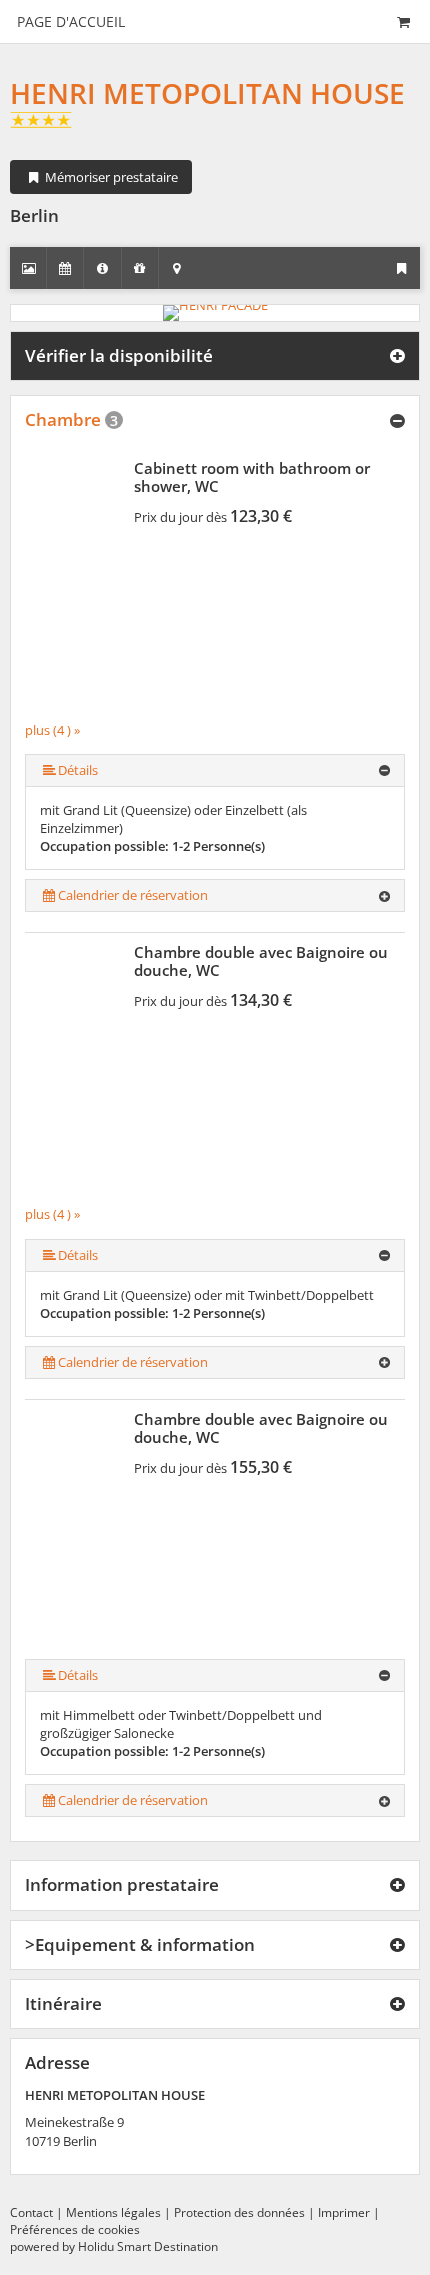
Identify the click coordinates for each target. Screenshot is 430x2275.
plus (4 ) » (52, 730)
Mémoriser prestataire (110, 177)
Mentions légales (113, 2212)
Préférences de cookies (75, 2229)
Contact (31, 2212)
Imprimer (344, 2212)
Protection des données (239, 2212)
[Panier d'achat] (403, 21)
